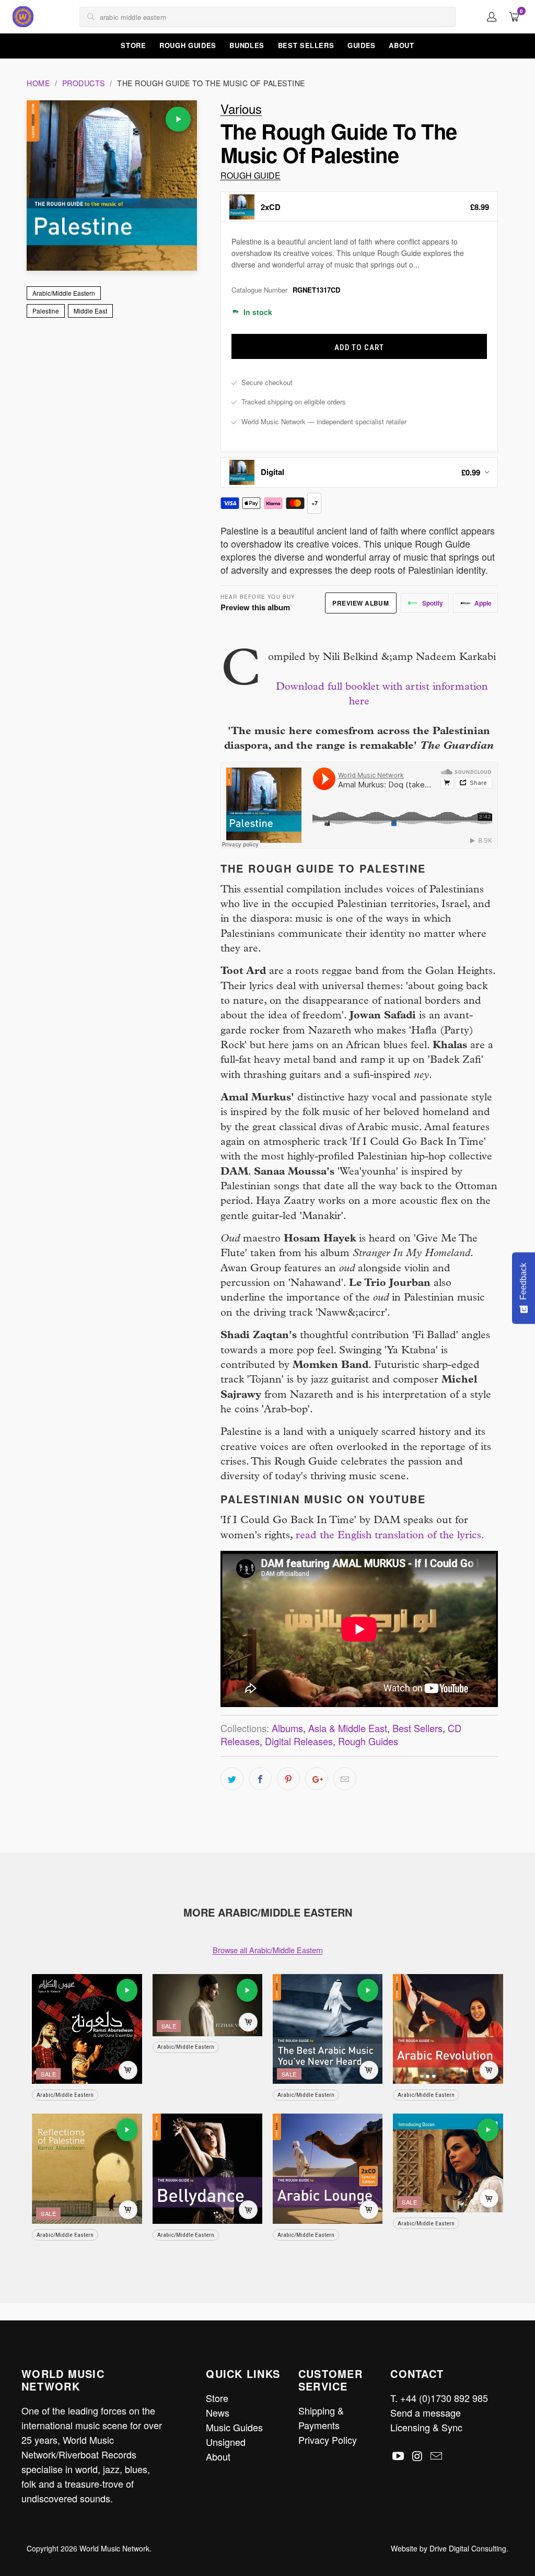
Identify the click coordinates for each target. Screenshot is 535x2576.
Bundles (247, 45)
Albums (287, 1728)
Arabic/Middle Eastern (64, 293)
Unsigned (226, 2442)
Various (241, 108)
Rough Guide (251, 175)
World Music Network (114, 2548)
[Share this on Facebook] (260, 1779)
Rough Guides (188, 45)
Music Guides (234, 2427)
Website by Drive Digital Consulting (449, 2548)
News (218, 2412)
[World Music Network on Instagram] (417, 2456)
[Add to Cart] (128, 2070)
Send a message (426, 2412)
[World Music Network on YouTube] (398, 2456)
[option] (359, 206)
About (401, 45)
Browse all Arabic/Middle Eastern (268, 1950)
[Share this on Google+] (317, 1779)
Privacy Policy (328, 2440)
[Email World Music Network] (437, 2456)
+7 (315, 503)
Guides (362, 45)
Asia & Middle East (348, 1728)
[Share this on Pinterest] (288, 1779)
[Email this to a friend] (345, 1779)
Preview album (360, 603)
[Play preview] (178, 119)
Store (133, 45)
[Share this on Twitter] (232, 1779)
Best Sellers (306, 45)
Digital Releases (299, 1741)
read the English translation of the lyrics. (390, 1536)
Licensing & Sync (426, 2427)
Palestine (46, 311)
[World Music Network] (23, 17)
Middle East (90, 311)
